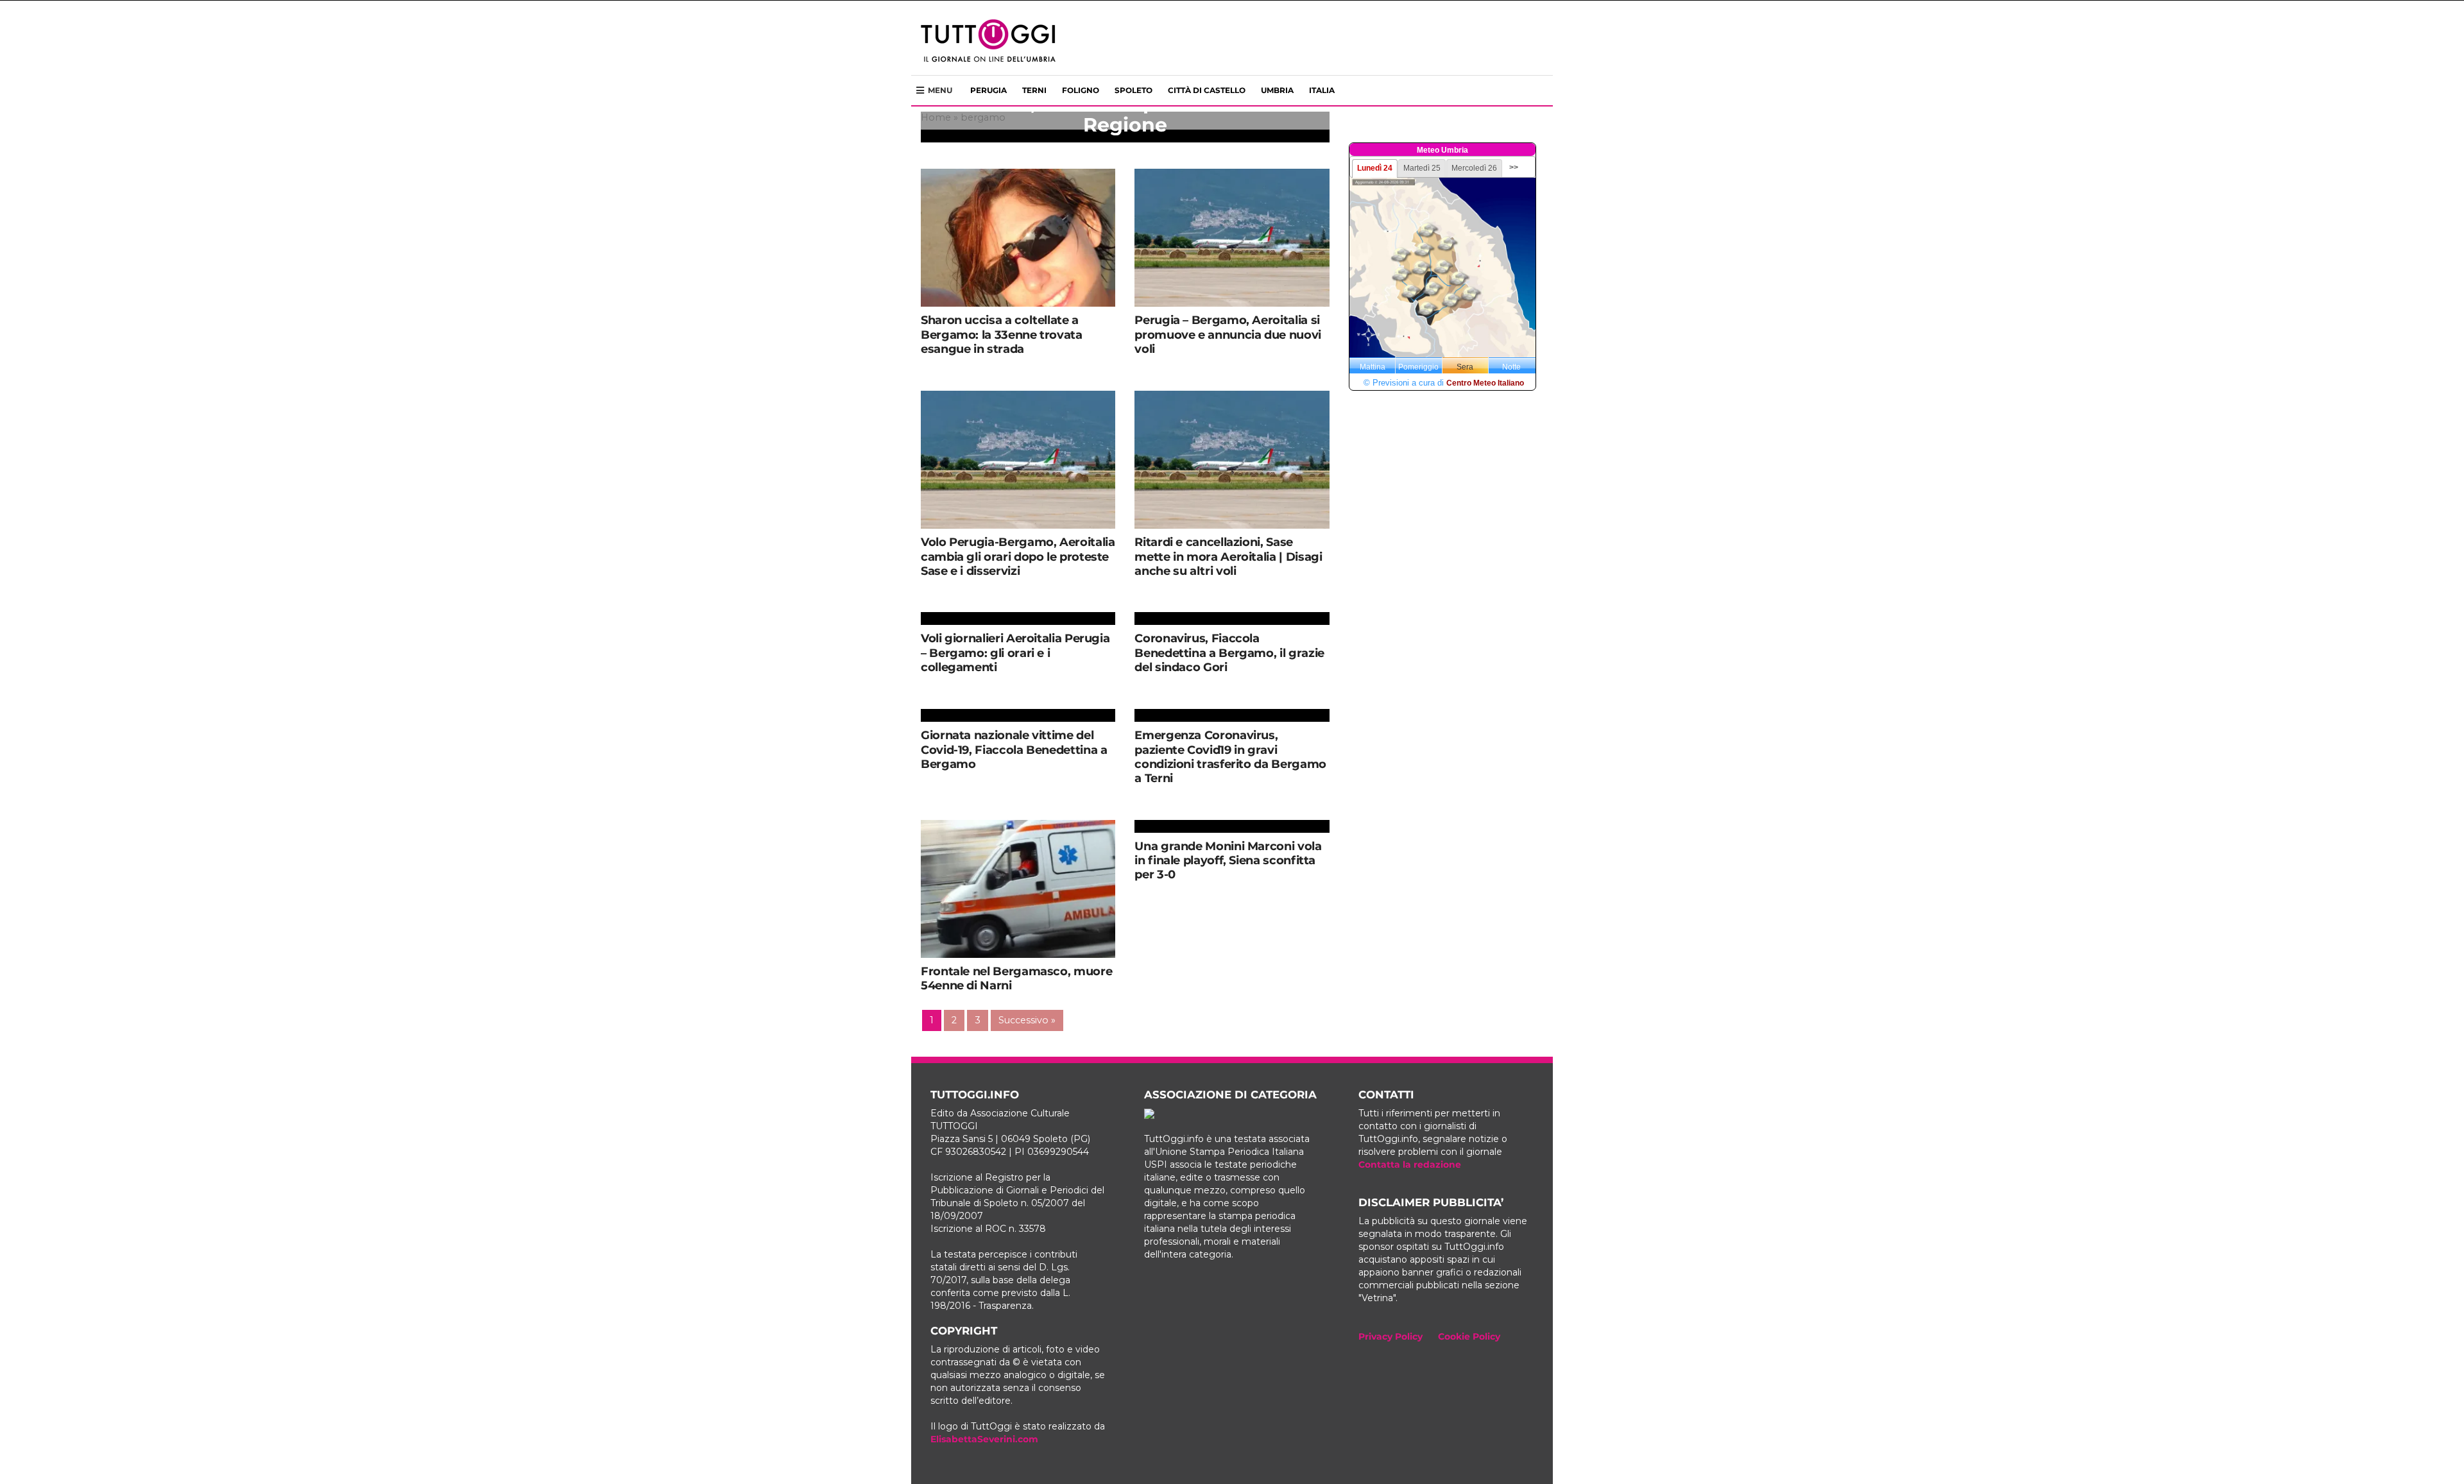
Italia (1322, 90)
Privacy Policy (1390, 1336)
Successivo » (1027, 1020)
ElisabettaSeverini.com (984, 1439)
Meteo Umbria (1442, 150)
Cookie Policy (1469, 1336)
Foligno (1081, 90)
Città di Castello (1207, 90)
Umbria (1277, 90)
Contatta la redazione (1410, 1164)
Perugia (988, 90)
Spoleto (1134, 90)
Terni (1034, 90)
